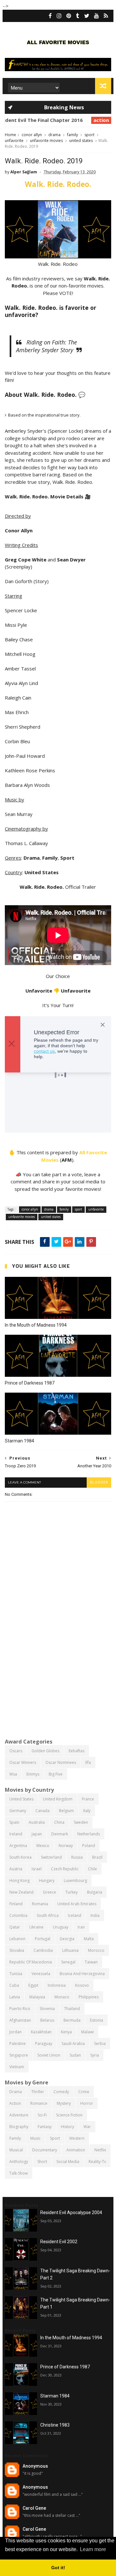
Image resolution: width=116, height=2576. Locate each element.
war (87, 2127)
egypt (33, 1985)
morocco (96, 1950)
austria (16, 1869)
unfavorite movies (46, 141)
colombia (18, 1915)
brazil (97, 1857)
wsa (13, 1774)
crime (84, 2092)
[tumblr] (78, 16)
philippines (89, 1997)
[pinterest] (69, 16)
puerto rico (20, 2009)
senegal (68, 1962)
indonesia (57, 1985)
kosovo (82, 1985)
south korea (20, 1857)
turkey (72, 1892)
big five (56, 1774)
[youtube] (97, 16)
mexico (43, 1846)
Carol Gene (34, 2508)
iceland (75, 1915)
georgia (67, 1939)
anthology (19, 2162)
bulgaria (95, 1892)
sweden (81, 1822)
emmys (33, 1774)
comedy (61, 2092)
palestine (18, 2043)
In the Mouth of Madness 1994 (36, 1325)
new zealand (21, 1892)
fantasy (45, 2127)
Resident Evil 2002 (59, 2242)
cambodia (43, 1950)
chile (92, 1869)
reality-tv (97, 2162)
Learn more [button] (93, 2549)
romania (40, 1904)
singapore (19, 2055)
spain (14, 1822)
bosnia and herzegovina (82, 1974)
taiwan (91, 1962)
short (42, 2162)
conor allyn (32, 135)
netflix (100, 2150)
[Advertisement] (58, 1670)
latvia (15, 1997)
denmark (60, 1834)
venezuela (41, 1974)
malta (89, 1939)
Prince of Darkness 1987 (30, 1383)
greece (49, 1892)
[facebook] (50, 16)
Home (10, 135)
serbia (100, 2043)
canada (43, 1811)
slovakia (17, 1950)
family (72, 135)
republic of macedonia (31, 1962)
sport (89, 135)
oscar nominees (61, 1762)
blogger (99, 1482)
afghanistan (20, 2020)
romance (39, 2103)
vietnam (17, 2067)
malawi (87, 2032)
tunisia (16, 1974)
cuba (14, 1985)
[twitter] (87, 16)
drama (54, 135)
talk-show (19, 2173)
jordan (15, 2032)
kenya (66, 2032)
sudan (75, 2055)
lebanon (17, 1939)
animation (76, 2150)
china (59, 1822)
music (35, 2138)
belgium (66, 1811)
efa (88, 1762)
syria (95, 2055)
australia (37, 1822)
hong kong (19, 1880)
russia (77, 1857)
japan (37, 1834)
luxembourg (75, 1880)
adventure (19, 2115)
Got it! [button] (58, 2568)
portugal (43, 1939)
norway (66, 1846)
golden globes (45, 1751)
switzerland (51, 1857)
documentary (45, 2150)
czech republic (65, 1869)
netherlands (89, 1834)
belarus (47, 2020)
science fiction (69, 2115)
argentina (18, 1846)
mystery (64, 2103)
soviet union (49, 2055)
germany (18, 1811)
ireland (16, 1834)
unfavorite (14, 141)
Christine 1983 (55, 2425)
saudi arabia (73, 2043)
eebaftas (77, 1751)
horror (87, 2103)
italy (87, 1811)
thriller (38, 2092)
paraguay (44, 2043)
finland (16, 1904)
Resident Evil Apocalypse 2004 (71, 2212)
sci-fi (42, 2115)
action (62, 120)
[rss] (106, 16)
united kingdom (58, 1799)
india (95, 1915)
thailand (72, 2009)
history (68, 2127)
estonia (97, 2020)
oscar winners (23, 1762)
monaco (62, 1997)
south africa (48, 1915)
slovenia (47, 2009)
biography (19, 2127)
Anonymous (35, 2466)
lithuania (70, 1950)
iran (81, 1927)
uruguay (61, 1927)
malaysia (37, 1997)
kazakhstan (41, 2032)
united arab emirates (77, 1904)
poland (89, 1846)
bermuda (72, 2020)
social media (68, 2162)
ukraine (36, 1927)
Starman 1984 (19, 1441)
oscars (16, 1751)
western (77, 2138)
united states (81, 141)
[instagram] (59, 16)
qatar (15, 1927)
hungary (47, 1880)
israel (37, 1869)
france (88, 1799)
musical (16, 2150)
